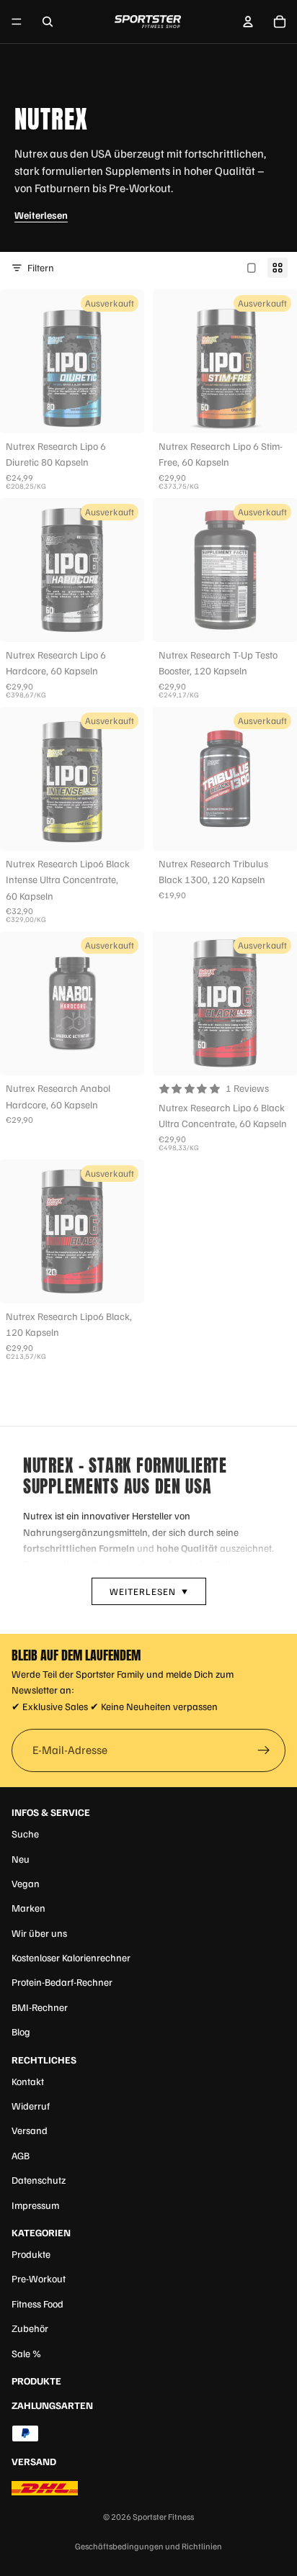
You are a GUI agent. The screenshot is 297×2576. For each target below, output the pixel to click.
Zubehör (30, 2328)
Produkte (31, 2254)
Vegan (26, 1883)
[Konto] (248, 22)
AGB (21, 2155)
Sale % (26, 2353)
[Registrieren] (264, 1750)
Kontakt (28, 2081)
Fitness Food (37, 2304)
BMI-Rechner (40, 2007)
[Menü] (17, 22)
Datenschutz (39, 2180)
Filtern (41, 267)
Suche (25, 1834)
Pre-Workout (39, 2278)
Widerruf (31, 2106)
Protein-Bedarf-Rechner (62, 1982)
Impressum (35, 2205)
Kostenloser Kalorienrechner (71, 1957)
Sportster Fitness (163, 2517)
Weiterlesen (41, 215)
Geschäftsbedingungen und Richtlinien (148, 2546)
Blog (21, 2032)
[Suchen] (48, 22)
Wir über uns (39, 1933)
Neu (21, 1859)
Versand (30, 2130)
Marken (28, 1908)
